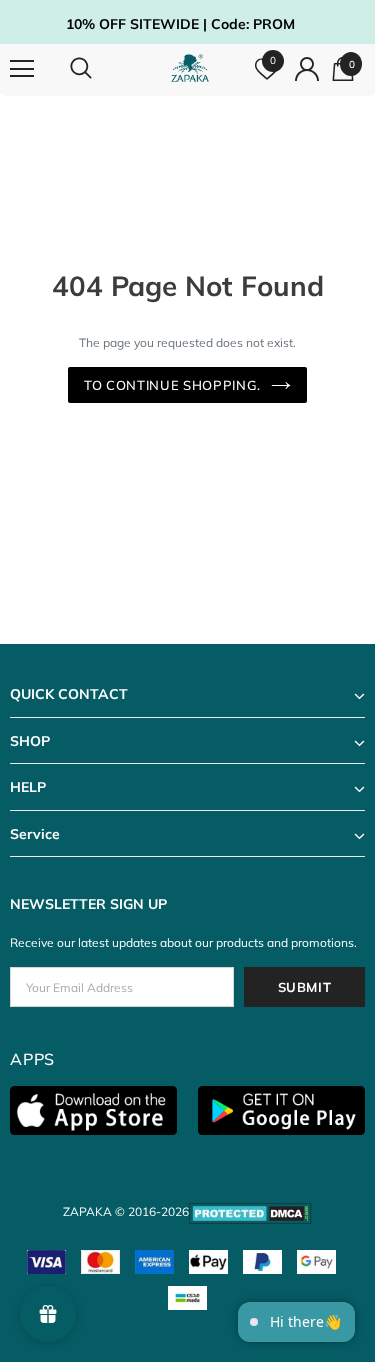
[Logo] (190, 68)
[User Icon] (307, 69)
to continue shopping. (172, 385)
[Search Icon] (100, 69)
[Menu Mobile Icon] (22, 69)
